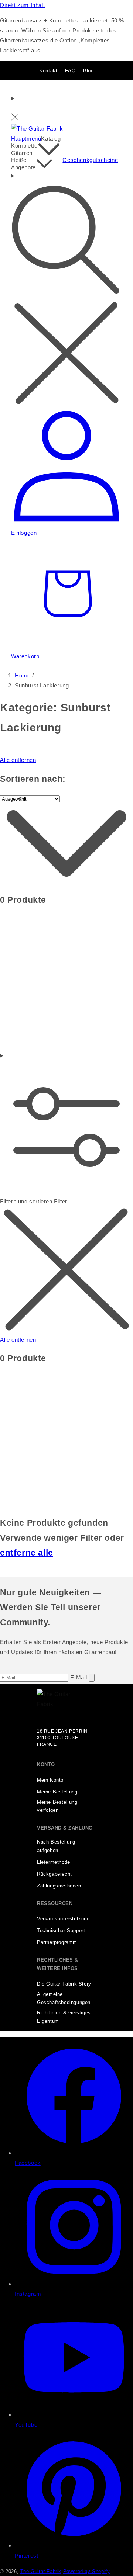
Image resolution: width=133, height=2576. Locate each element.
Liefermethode (54, 1862)
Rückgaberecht (54, 1874)
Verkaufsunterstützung (63, 1919)
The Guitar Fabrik (41, 2572)
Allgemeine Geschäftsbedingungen (64, 1999)
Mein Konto (50, 1780)
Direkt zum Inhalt (22, 5)
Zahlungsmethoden (59, 1886)
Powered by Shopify (87, 2572)
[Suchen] (66, 289)
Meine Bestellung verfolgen (57, 1807)
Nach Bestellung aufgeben (56, 1846)
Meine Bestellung (57, 1792)
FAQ (70, 71)
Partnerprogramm (57, 1942)
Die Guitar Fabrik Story (64, 1984)
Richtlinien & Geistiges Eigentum (64, 2017)
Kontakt (48, 71)
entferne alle (27, 1553)
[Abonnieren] (92, 1678)
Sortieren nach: (33, 779)
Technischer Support (61, 1931)
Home (23, 675)
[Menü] (15, 108)
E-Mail (79, 1677)
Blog (88, 71)
